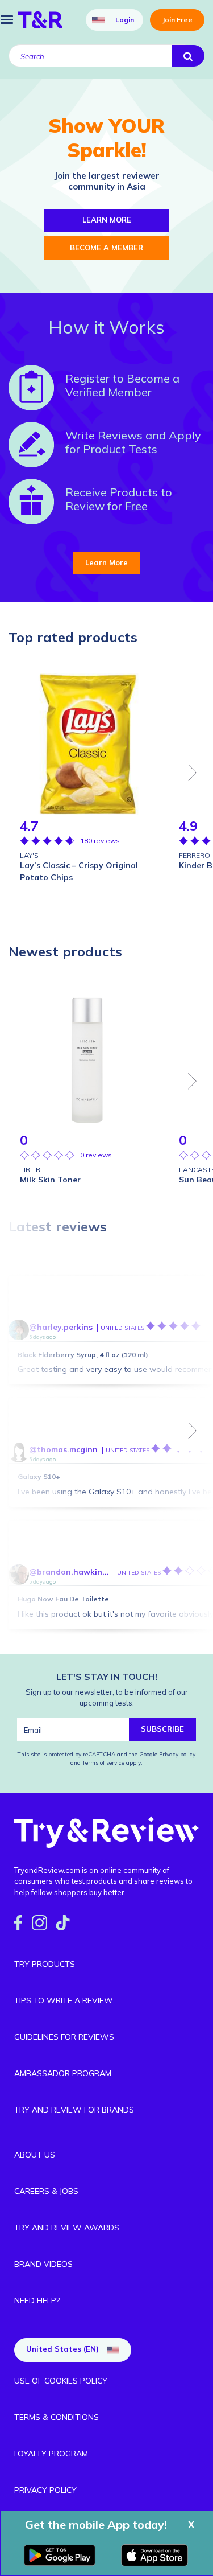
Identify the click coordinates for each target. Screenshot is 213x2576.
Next (193, 773)
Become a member (106, 248)
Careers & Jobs (46, 2191)
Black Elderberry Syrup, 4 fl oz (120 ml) (83, 1355)
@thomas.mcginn (63, 1449)
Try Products (45, 1964)
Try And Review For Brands (74, 2110)
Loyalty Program (51, 2454)
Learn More (106, 562)
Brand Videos (43, 2264)
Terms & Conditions (57, 2417)
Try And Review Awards (67, 2228)
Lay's (29, 855)
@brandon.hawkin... (69, 1572)
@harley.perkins (61, 1327)
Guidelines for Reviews (64, 2037)
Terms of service (103, 1763)
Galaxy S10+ (39, 1476)
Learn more (107, 220)
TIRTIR (30, 1170)
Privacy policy (177, 1754)
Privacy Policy (45, 2490)
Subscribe (162, 1729)
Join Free (177, 20)
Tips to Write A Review (64, 2000)
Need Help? (37, 2300)
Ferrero (195, 855)
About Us (35, 2155)
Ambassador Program (63, 2073)
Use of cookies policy (61, 2381)
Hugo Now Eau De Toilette (63, 1599)
